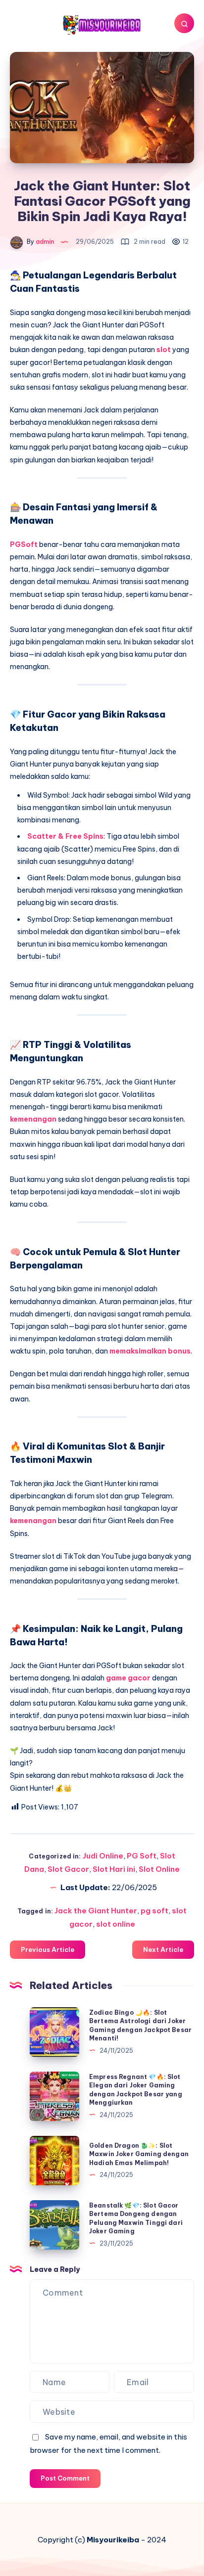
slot (164, 350)
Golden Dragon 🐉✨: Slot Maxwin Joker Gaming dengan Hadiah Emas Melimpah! (139, 2154)
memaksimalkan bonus (150, 1351)
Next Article (163, 1949)
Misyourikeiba (113, 2540)
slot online (116, 1924)
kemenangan (34, 1119)
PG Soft (142, 1856)
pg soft (154, 1911)
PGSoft (25, 544)
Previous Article (48, 1949)
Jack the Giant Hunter (96, 1911)
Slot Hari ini (114, 1869)
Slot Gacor (68, 1869)
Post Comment (65, 2478)
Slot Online (159, 1869)
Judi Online (103, 1856)
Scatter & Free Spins (65, 836)
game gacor (128, 1678)
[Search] (184, 23)
